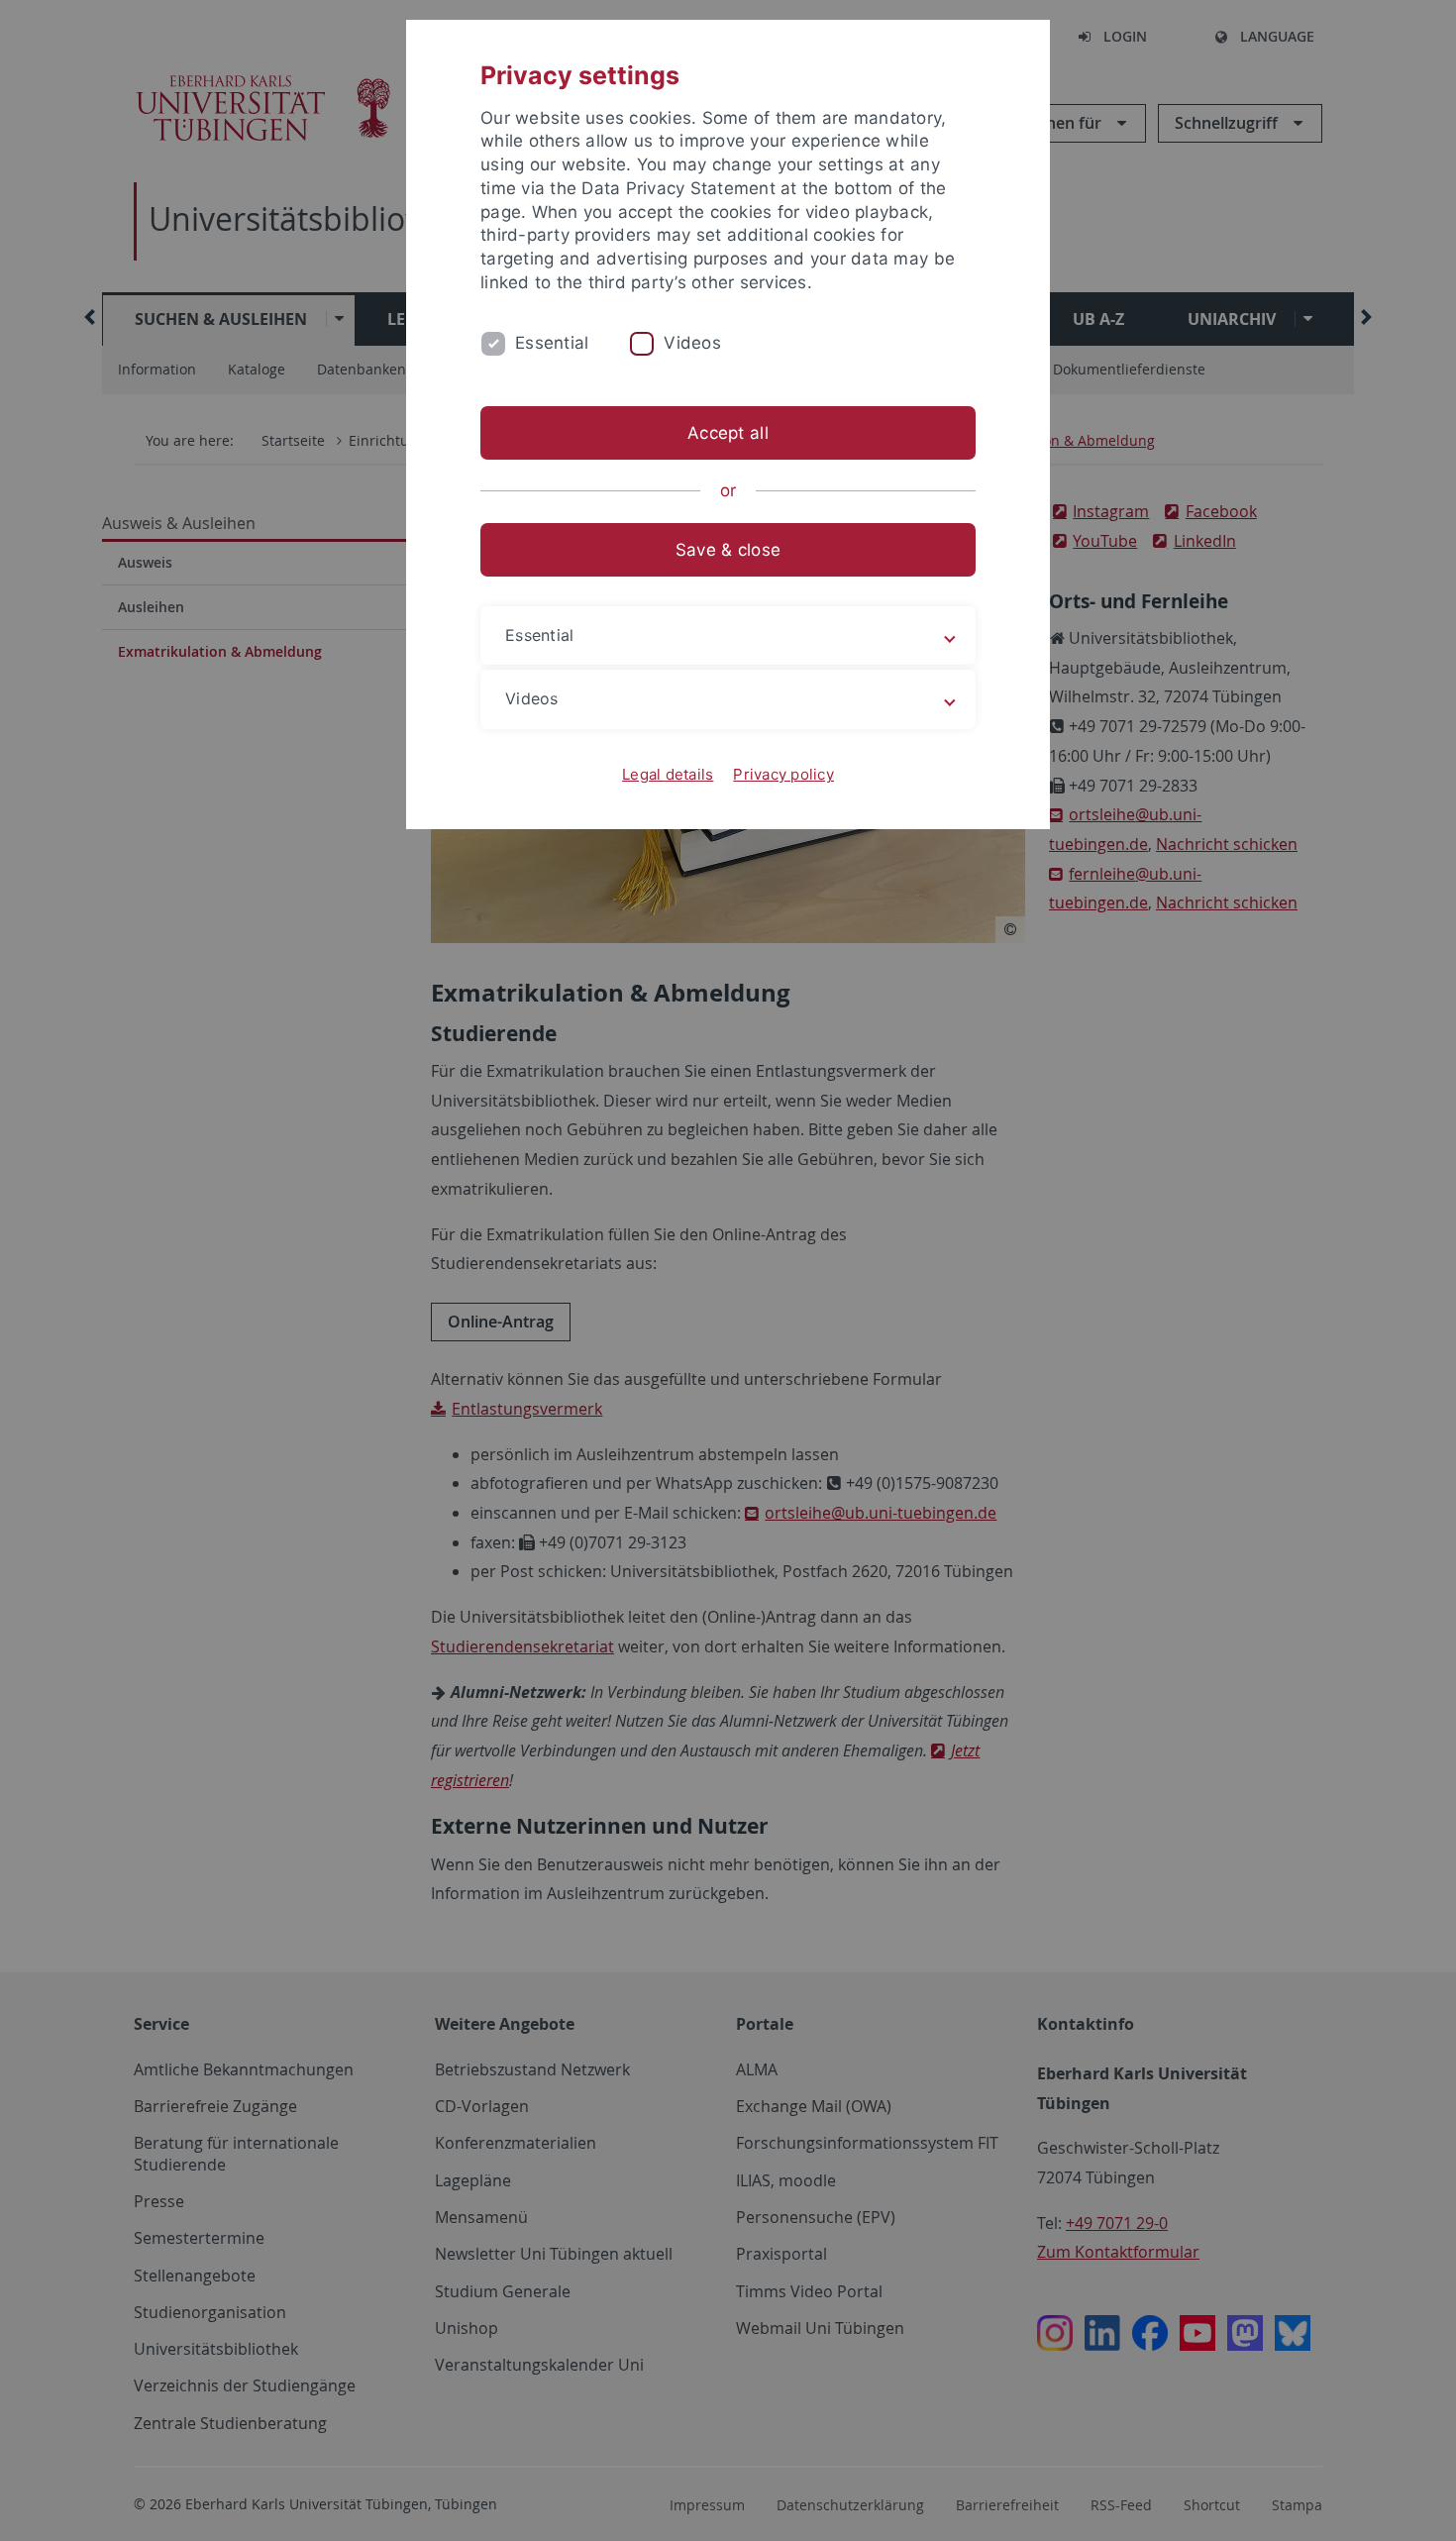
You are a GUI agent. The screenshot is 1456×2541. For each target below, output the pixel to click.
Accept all (728, 433)
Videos (692, 343)
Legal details (668, 774)
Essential (552, 343)
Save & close (728, 550)
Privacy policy (783, 774)
